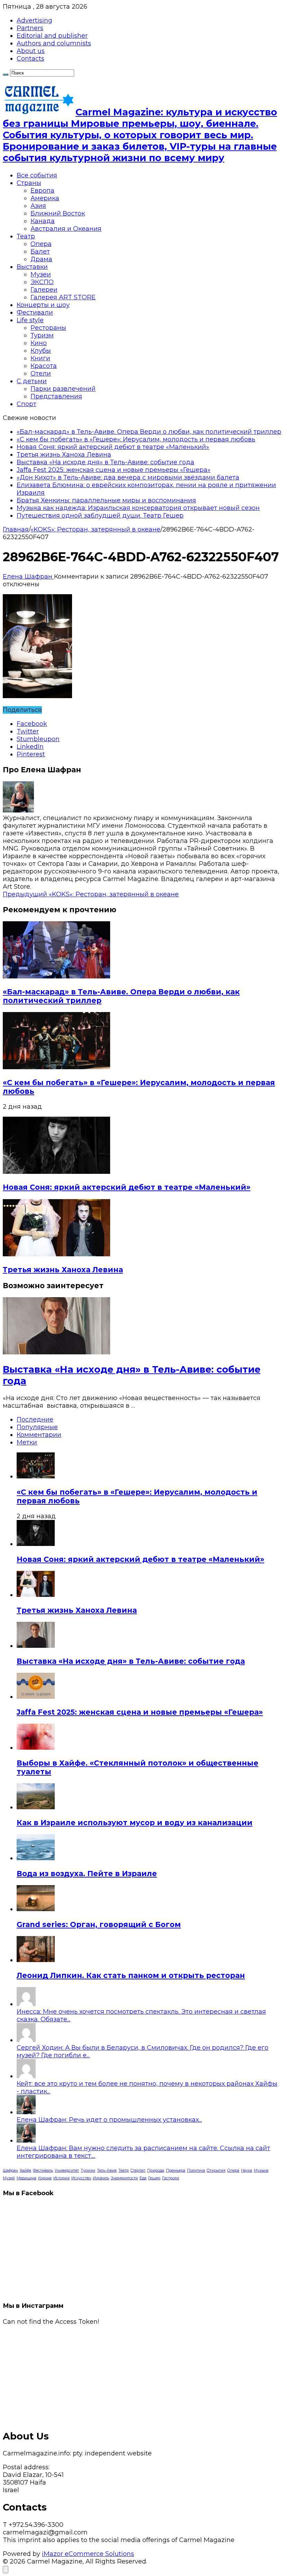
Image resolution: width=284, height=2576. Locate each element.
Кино (39, 343)
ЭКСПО (42, 282)
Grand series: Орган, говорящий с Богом (99, 1924)
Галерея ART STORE (63, 297)
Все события (37, 175)
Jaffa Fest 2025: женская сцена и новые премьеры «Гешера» (114, 470)
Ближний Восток (58, 213)
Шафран (10, 2170)
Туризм (42, 335)
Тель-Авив (107, 2170)
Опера (41, 244)
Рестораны (48, 328)
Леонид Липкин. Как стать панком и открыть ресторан (131, 1975)
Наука (247, 2170)
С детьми (32, 381)
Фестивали (35, 313)
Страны (29, 183)
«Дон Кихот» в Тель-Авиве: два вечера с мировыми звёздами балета (128, 477)
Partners (30, 28)
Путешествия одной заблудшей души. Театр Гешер (100, 516)
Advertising (34, 20)
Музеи (41, 274)
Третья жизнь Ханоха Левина (64, 455)
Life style (30, 320)
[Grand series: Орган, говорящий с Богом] (36, 1909)
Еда (143, 2178)
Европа (42, 191)
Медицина (26, 2178)
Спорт (26, 404)
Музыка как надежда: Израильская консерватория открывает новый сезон (138, 508)
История (61, 2178)
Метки (27, 1442)
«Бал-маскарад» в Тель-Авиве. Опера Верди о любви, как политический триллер (149, 432)
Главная (16, 529)
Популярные (37, 1427)
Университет (67, 2170)
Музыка (261, 2170)
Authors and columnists (54, 43)
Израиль (101, 2178)
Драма (41, 259)
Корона (45, 2178)
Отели (41, 373)
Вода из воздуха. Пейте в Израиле (87, 1874)
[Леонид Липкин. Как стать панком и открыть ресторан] (36, 1960)
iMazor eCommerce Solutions (88, 2554)
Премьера (176, 2170)
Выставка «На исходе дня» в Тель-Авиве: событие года (105, 462)
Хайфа (25, 2170)
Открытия (216, 2170)
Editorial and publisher (52, 36)
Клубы (41, 351)
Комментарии (39, 1435)
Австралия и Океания (66, 229)
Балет (40, 252)
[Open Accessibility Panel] (6, 2570)
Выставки (32, 267)
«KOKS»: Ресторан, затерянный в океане (95, 529)
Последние (35, 1419)
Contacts (30, 59)
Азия (38, 206)
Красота (44, 366)
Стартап (138, 2170)
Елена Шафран (28, 577)
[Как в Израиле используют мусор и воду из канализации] (36, 1807)
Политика (196, 2170)
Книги (40, 358)
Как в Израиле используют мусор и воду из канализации (135, 1823)
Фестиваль (43, 2170)
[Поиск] (6, 74)
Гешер (154, 2178)
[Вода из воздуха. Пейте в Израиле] (36, 1858)
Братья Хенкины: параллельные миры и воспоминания (106, 500)
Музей (9, 2178)
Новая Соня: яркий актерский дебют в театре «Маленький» (113, 447)
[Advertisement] (142, 2374)
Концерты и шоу (43, 305)
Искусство (81, 2178)
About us (31, 51)
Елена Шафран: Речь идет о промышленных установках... (109, 2120)
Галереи (44, 290)
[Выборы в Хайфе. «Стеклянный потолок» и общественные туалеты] (36, 1748)
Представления (56, 396)
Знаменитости (124, 2178)
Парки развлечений (63, 389)
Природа (156, 2170)
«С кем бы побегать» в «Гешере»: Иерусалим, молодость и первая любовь (136, 439)
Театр (26, 236)
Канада (43, 221)
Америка (45, 198)
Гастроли (171, 2178)
